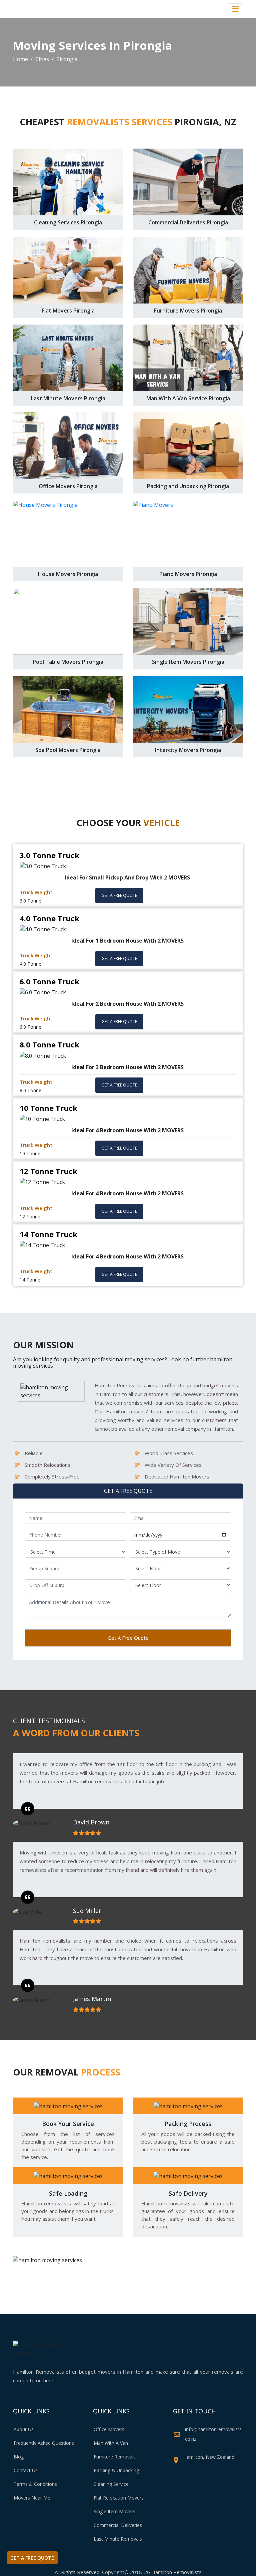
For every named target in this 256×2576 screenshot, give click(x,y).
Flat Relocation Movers (119, 2498)
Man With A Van (111, 2443)
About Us (24, 2429)
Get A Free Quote (128, 1638)
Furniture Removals (115, 2457)
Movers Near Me (32, 2498)
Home (20, 59)
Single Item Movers (114, 2511)
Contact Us (26, 2470)
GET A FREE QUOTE (119, 895)
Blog (19, 2457)
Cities (42, 59)
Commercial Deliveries (118, 2525)
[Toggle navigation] (235, 9)
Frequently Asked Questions (44, 2443)
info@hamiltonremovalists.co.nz (214, 2434)
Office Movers (109, 2429)
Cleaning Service (111, 2484)
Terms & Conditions (35, 2484)
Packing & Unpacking (116, 2470)
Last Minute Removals (118, 2539)
